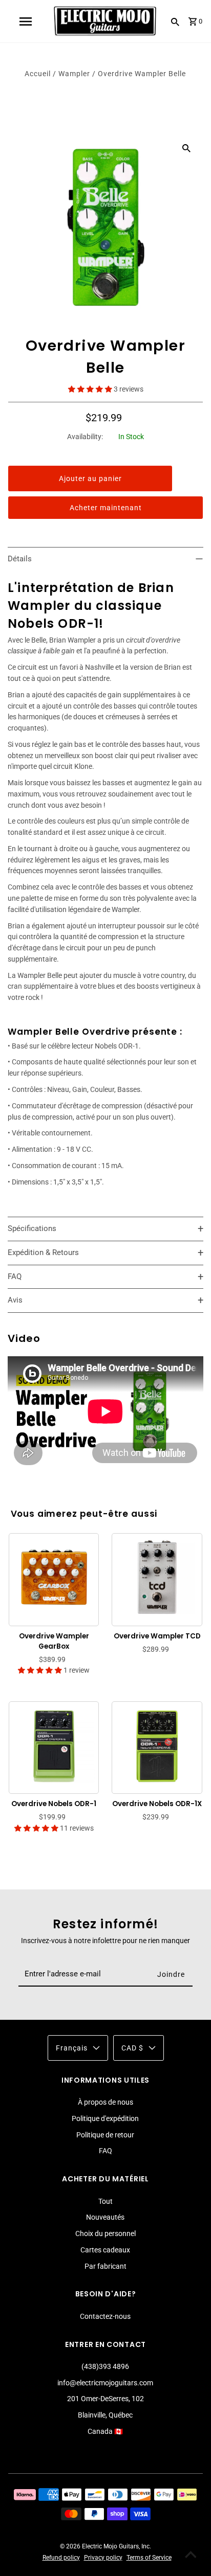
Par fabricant (105, 2266)
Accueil (38, 74)
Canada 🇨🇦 (105, 2431)
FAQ (105, 2151)
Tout (105, 2201)
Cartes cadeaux (105, 2250)
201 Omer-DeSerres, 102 (105, 2399)
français (72, 2048)
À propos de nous (105, 2102)
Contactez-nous (105, 2316)
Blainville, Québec (105, 2415)
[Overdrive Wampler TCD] (157, 1578)
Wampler (75, 74)
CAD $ (132, 2048)
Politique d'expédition (105, 2118)
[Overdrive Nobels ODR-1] (54, 1746)
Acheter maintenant (106, 508)
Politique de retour (105, 2135)
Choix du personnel (105, 2233)
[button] (91, 389)
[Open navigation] (25, 21)
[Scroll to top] (191, 2556)
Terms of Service (149, 2558)
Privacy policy (103, 2558)
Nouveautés (105, 2217)
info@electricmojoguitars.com (105, 2383)
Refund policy (61, 2558)
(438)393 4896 (105, 2366)
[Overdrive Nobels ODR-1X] (157, 1746)
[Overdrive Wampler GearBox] (54, 1578)
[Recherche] (175, 21)
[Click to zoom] (186, 147)
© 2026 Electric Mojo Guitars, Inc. (105, 2546)
